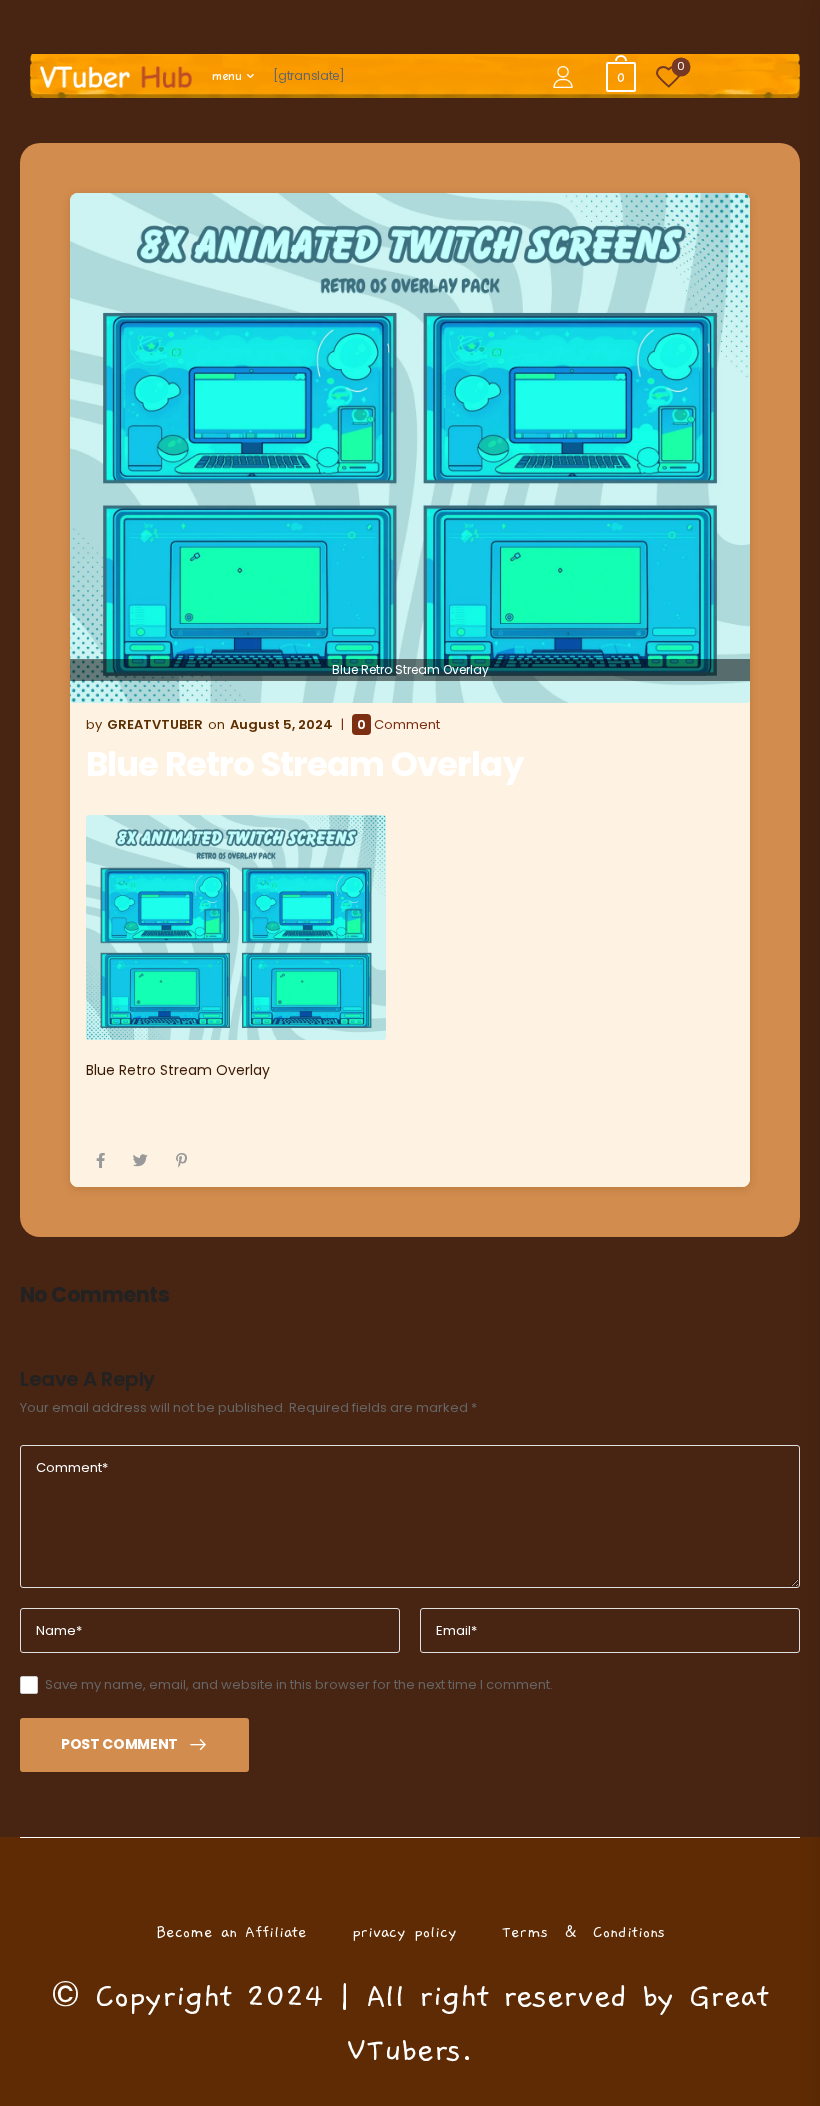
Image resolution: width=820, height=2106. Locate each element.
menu (227, 76)
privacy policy (404, 1932)
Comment (398, 725)
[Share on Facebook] (100, 1160)
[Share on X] (140, 1160)
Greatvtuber (155, 724)
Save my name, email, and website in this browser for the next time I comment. (299, 1684)
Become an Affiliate (231, 1932)
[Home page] (116, 76)
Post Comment (119, 1744)
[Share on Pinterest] (181, 1160)
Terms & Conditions (583, 1932)
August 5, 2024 (281, 724)
